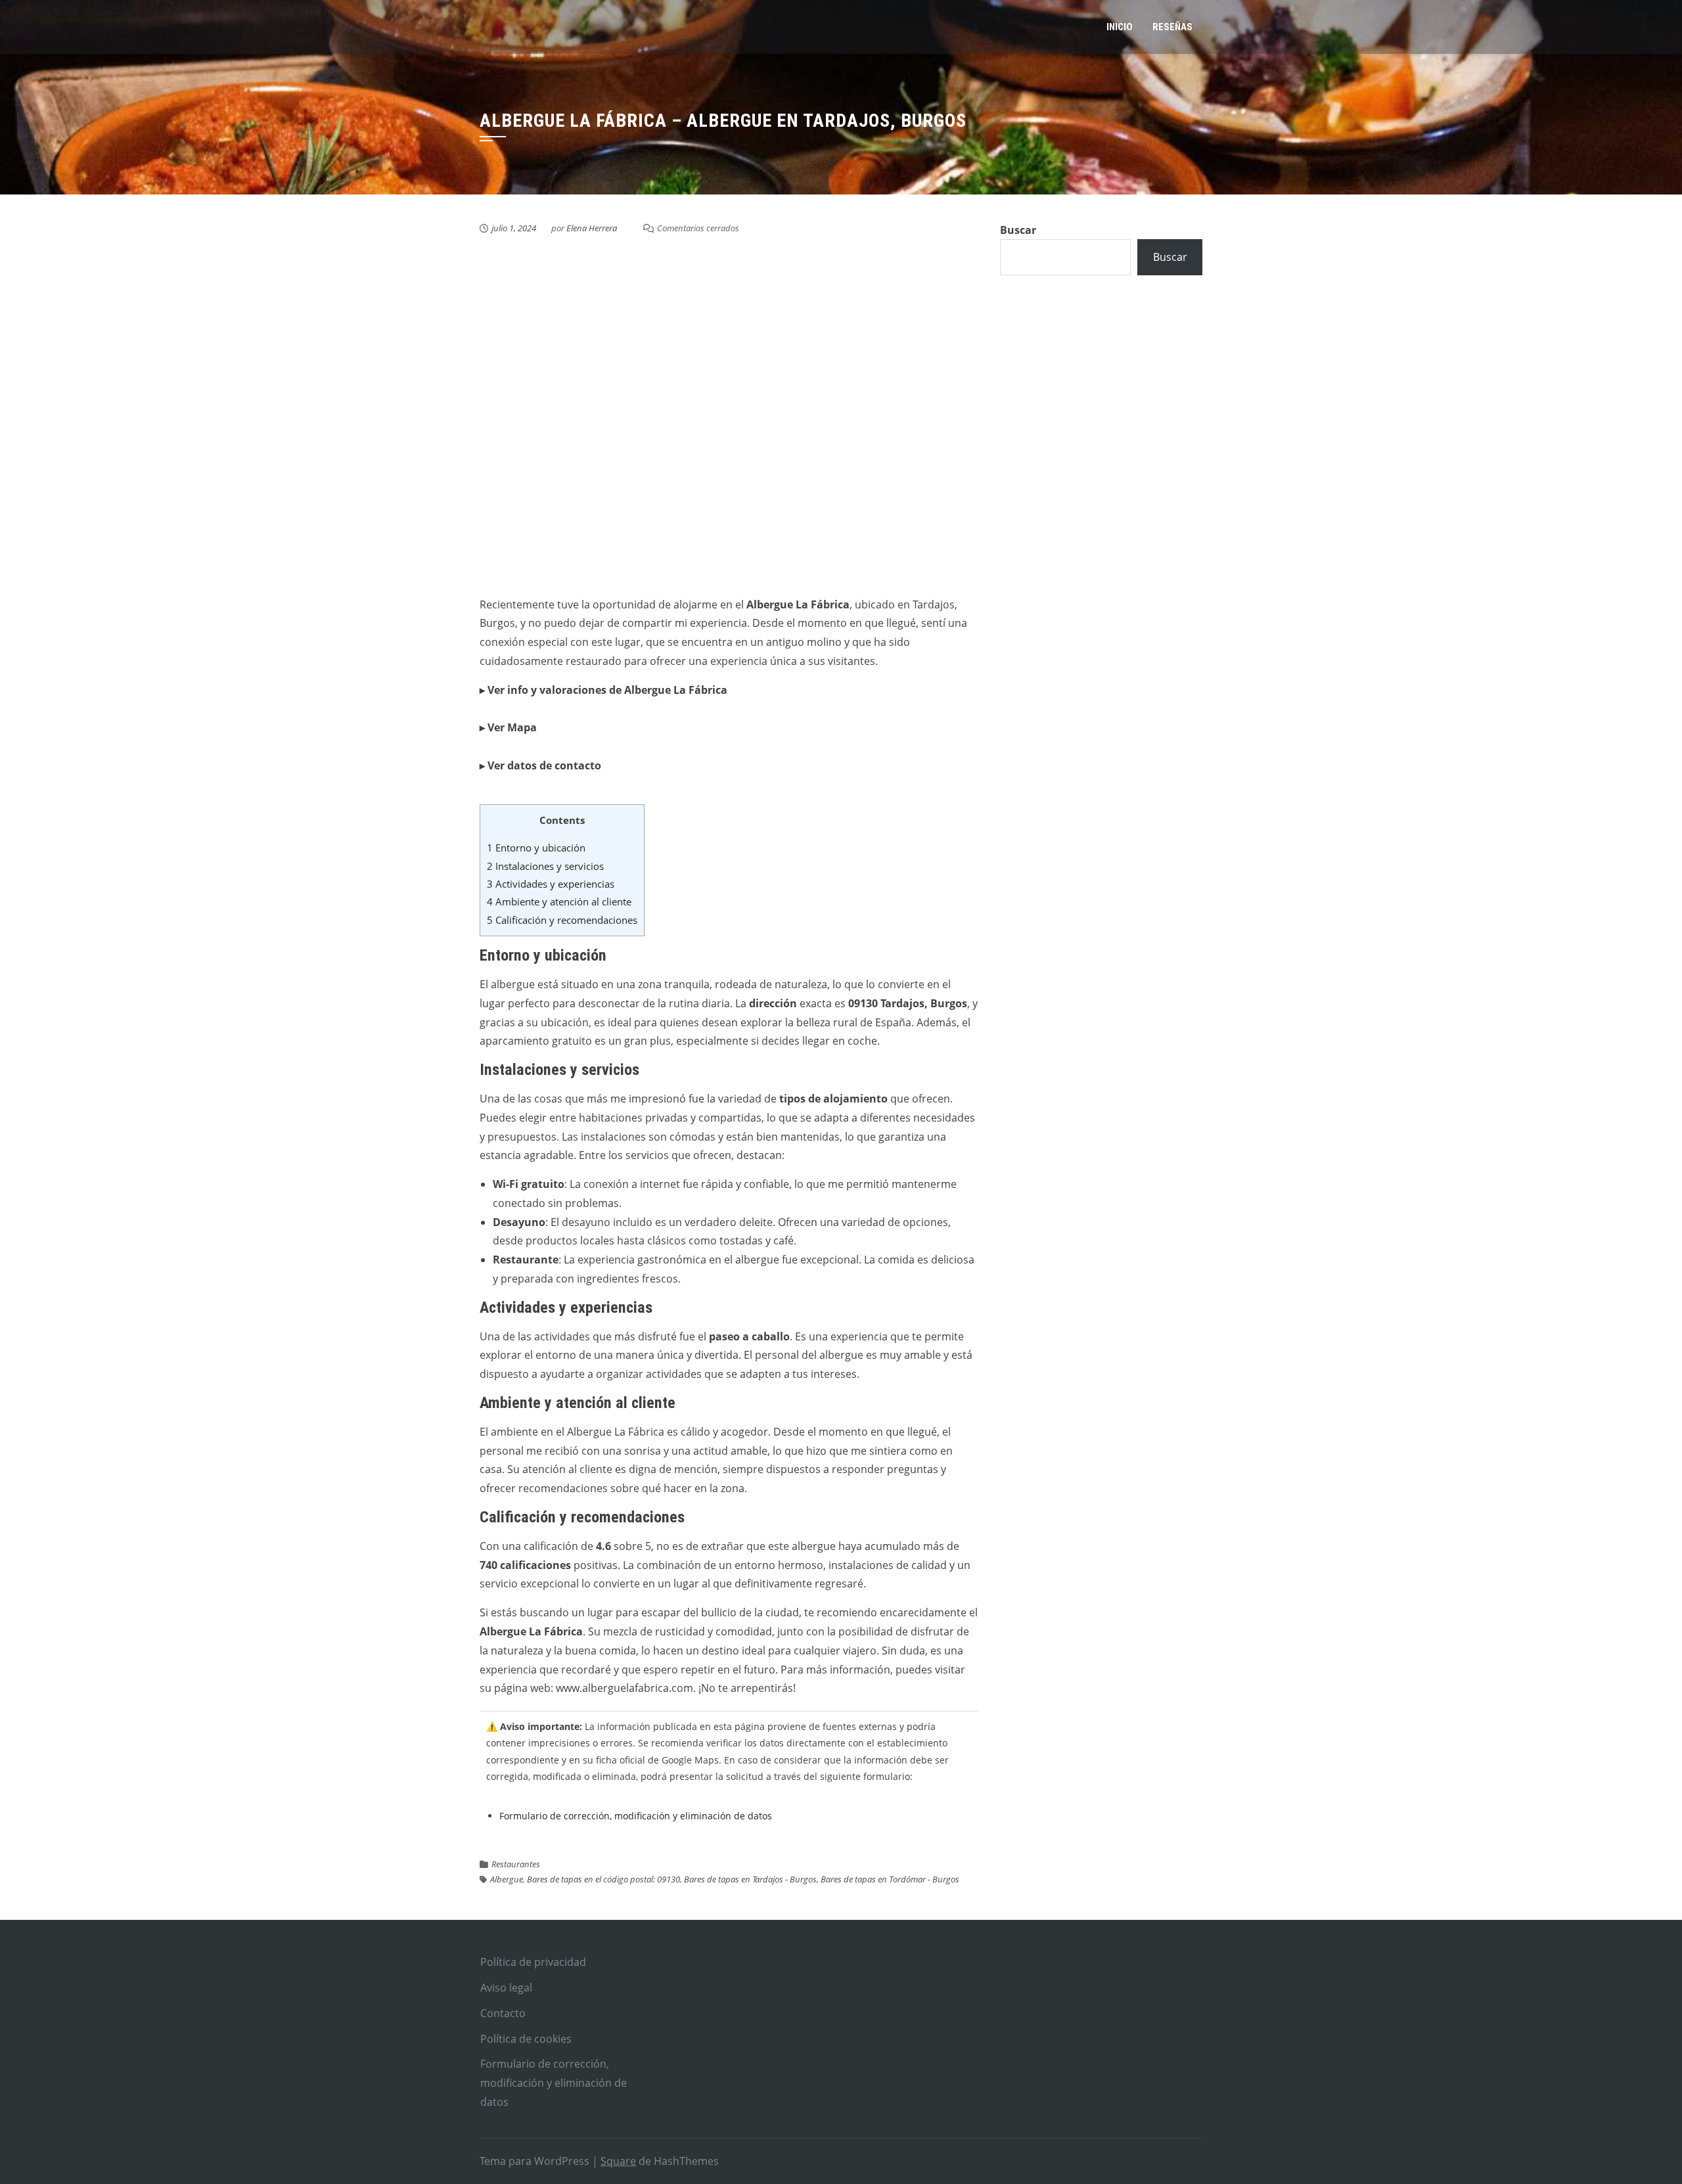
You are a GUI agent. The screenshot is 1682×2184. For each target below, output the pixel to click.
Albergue (507, 1879)
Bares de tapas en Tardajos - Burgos (750, 1879)
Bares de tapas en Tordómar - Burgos (890, 1879)
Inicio (1120, 27)
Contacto (503, 2013)
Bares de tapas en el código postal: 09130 (603, 1879)
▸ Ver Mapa (508, 727)
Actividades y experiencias (551, 884)
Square (618, 2161)
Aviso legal (506, 1988)
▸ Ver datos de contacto (540, 765)
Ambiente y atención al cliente (559, 901)
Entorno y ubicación (536, 848)
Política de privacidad (533, 1962)
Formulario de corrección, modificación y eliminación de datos (636, 1816)
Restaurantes (516, 1864)
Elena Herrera (592, 228)
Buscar (1018, 230)
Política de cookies (526, 2039)
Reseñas (1172, 27)
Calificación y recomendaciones (562, 920)
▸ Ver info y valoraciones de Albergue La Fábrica (603, 690)
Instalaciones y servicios (545, 866)
